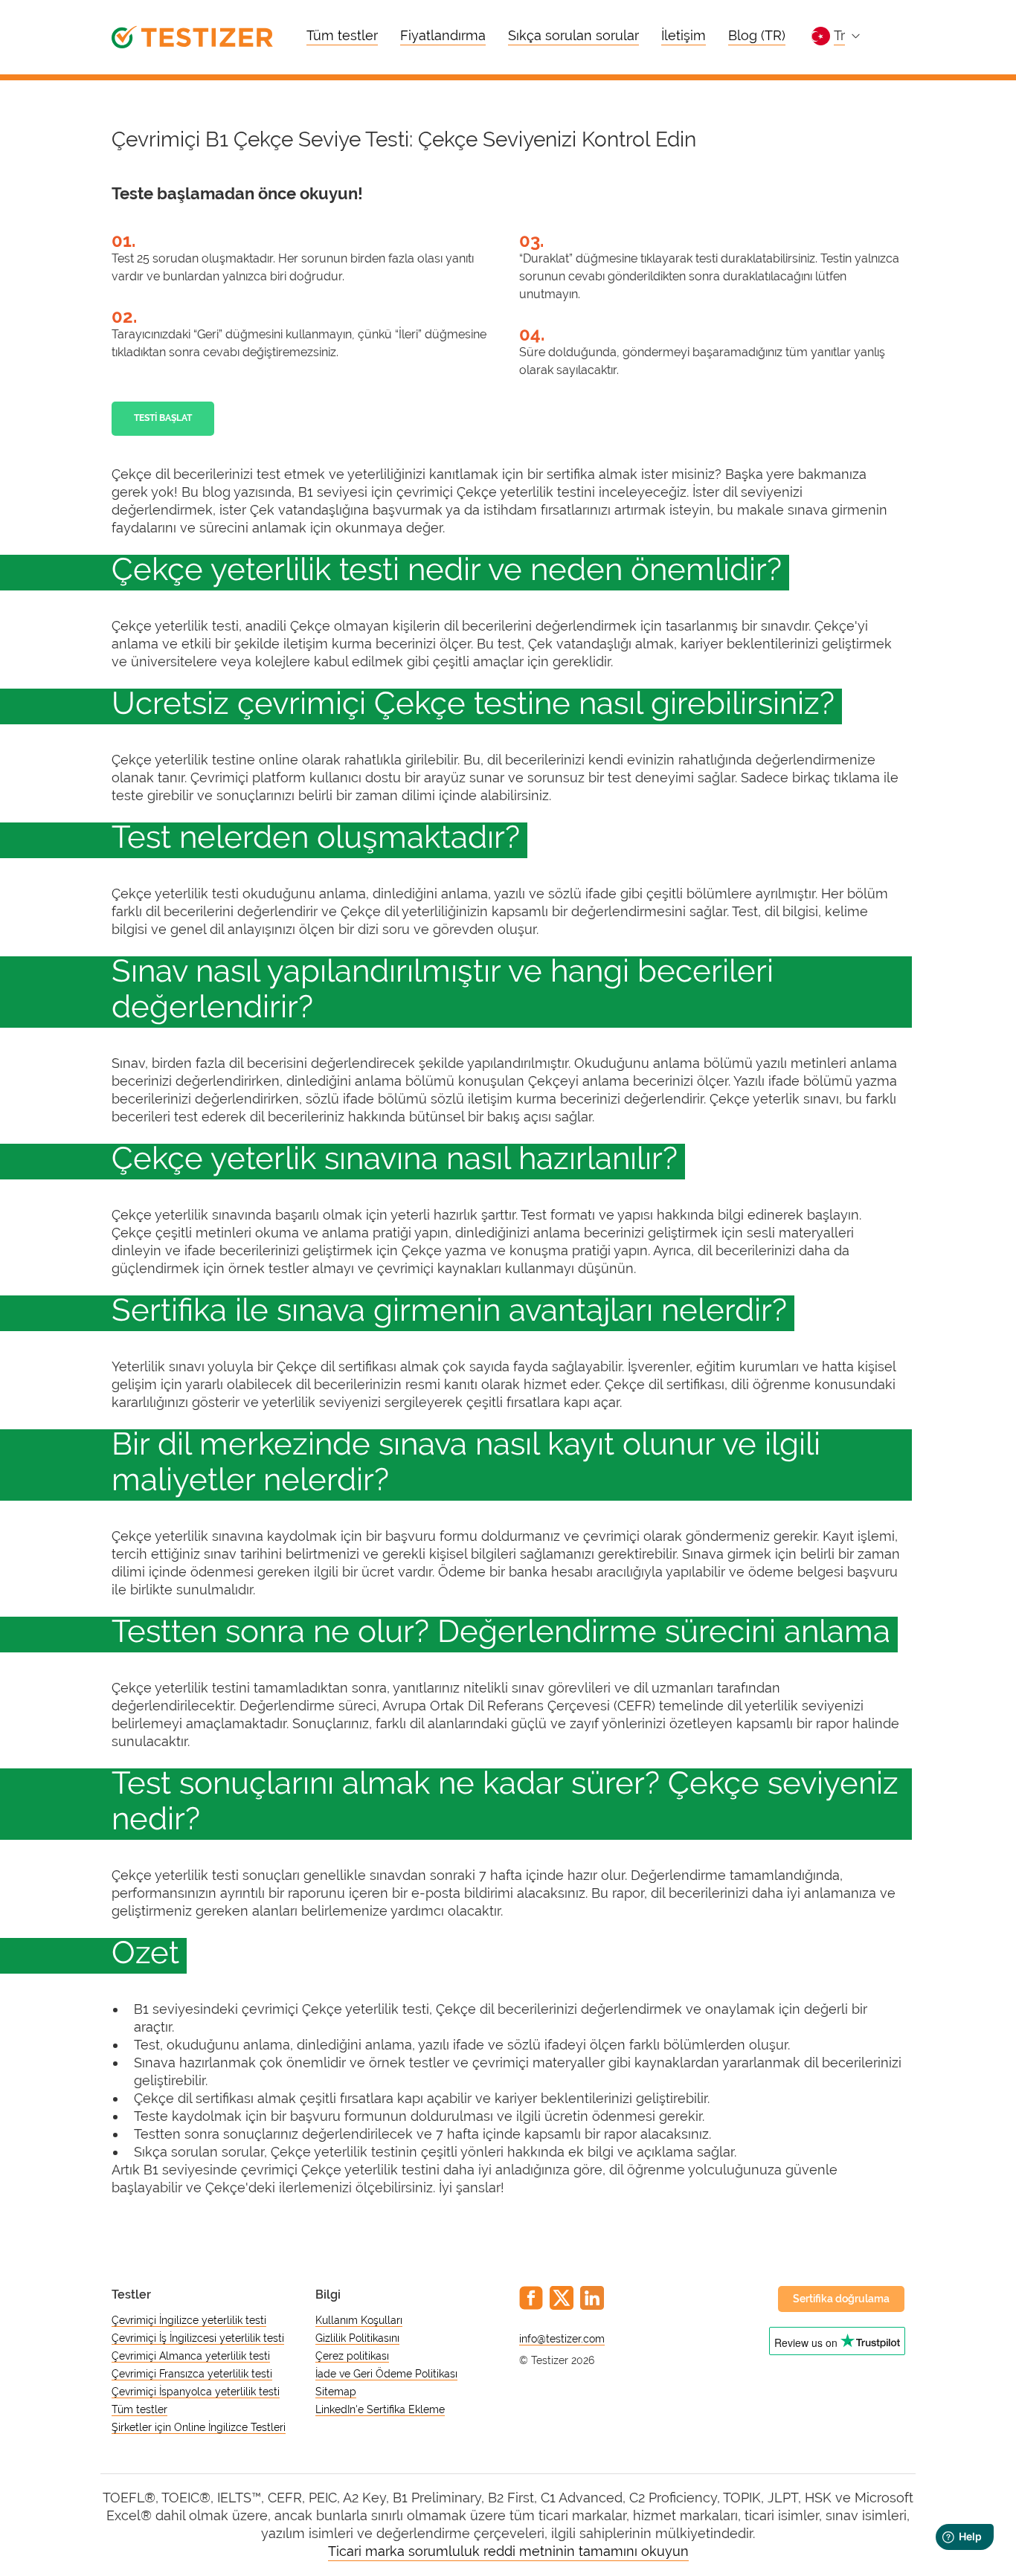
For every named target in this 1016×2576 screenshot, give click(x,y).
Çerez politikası (352, 2356)
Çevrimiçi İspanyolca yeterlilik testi (196, 2392)
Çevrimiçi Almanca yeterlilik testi (191, 2356)
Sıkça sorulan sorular (573, 35)
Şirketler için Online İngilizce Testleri (199, 2427)
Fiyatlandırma (443, 35)
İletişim (684, 35)
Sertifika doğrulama (841, 2299)
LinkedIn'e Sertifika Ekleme (380, 2409)
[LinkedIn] (592, 2298)
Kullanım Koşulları (359, 2320)
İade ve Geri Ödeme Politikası (386, 2374)
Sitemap (336, 2392)
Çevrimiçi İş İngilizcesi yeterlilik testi (198, 2338)
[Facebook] (531, 2298)
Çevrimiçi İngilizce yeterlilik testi (189, 2320)
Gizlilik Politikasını (357, 2338)
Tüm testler (342, 35)
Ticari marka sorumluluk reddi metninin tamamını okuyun (508, 2551)
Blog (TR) (757, 35)
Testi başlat (163, 418)
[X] (562, 2298)
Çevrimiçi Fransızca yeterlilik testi (192, 2374)
